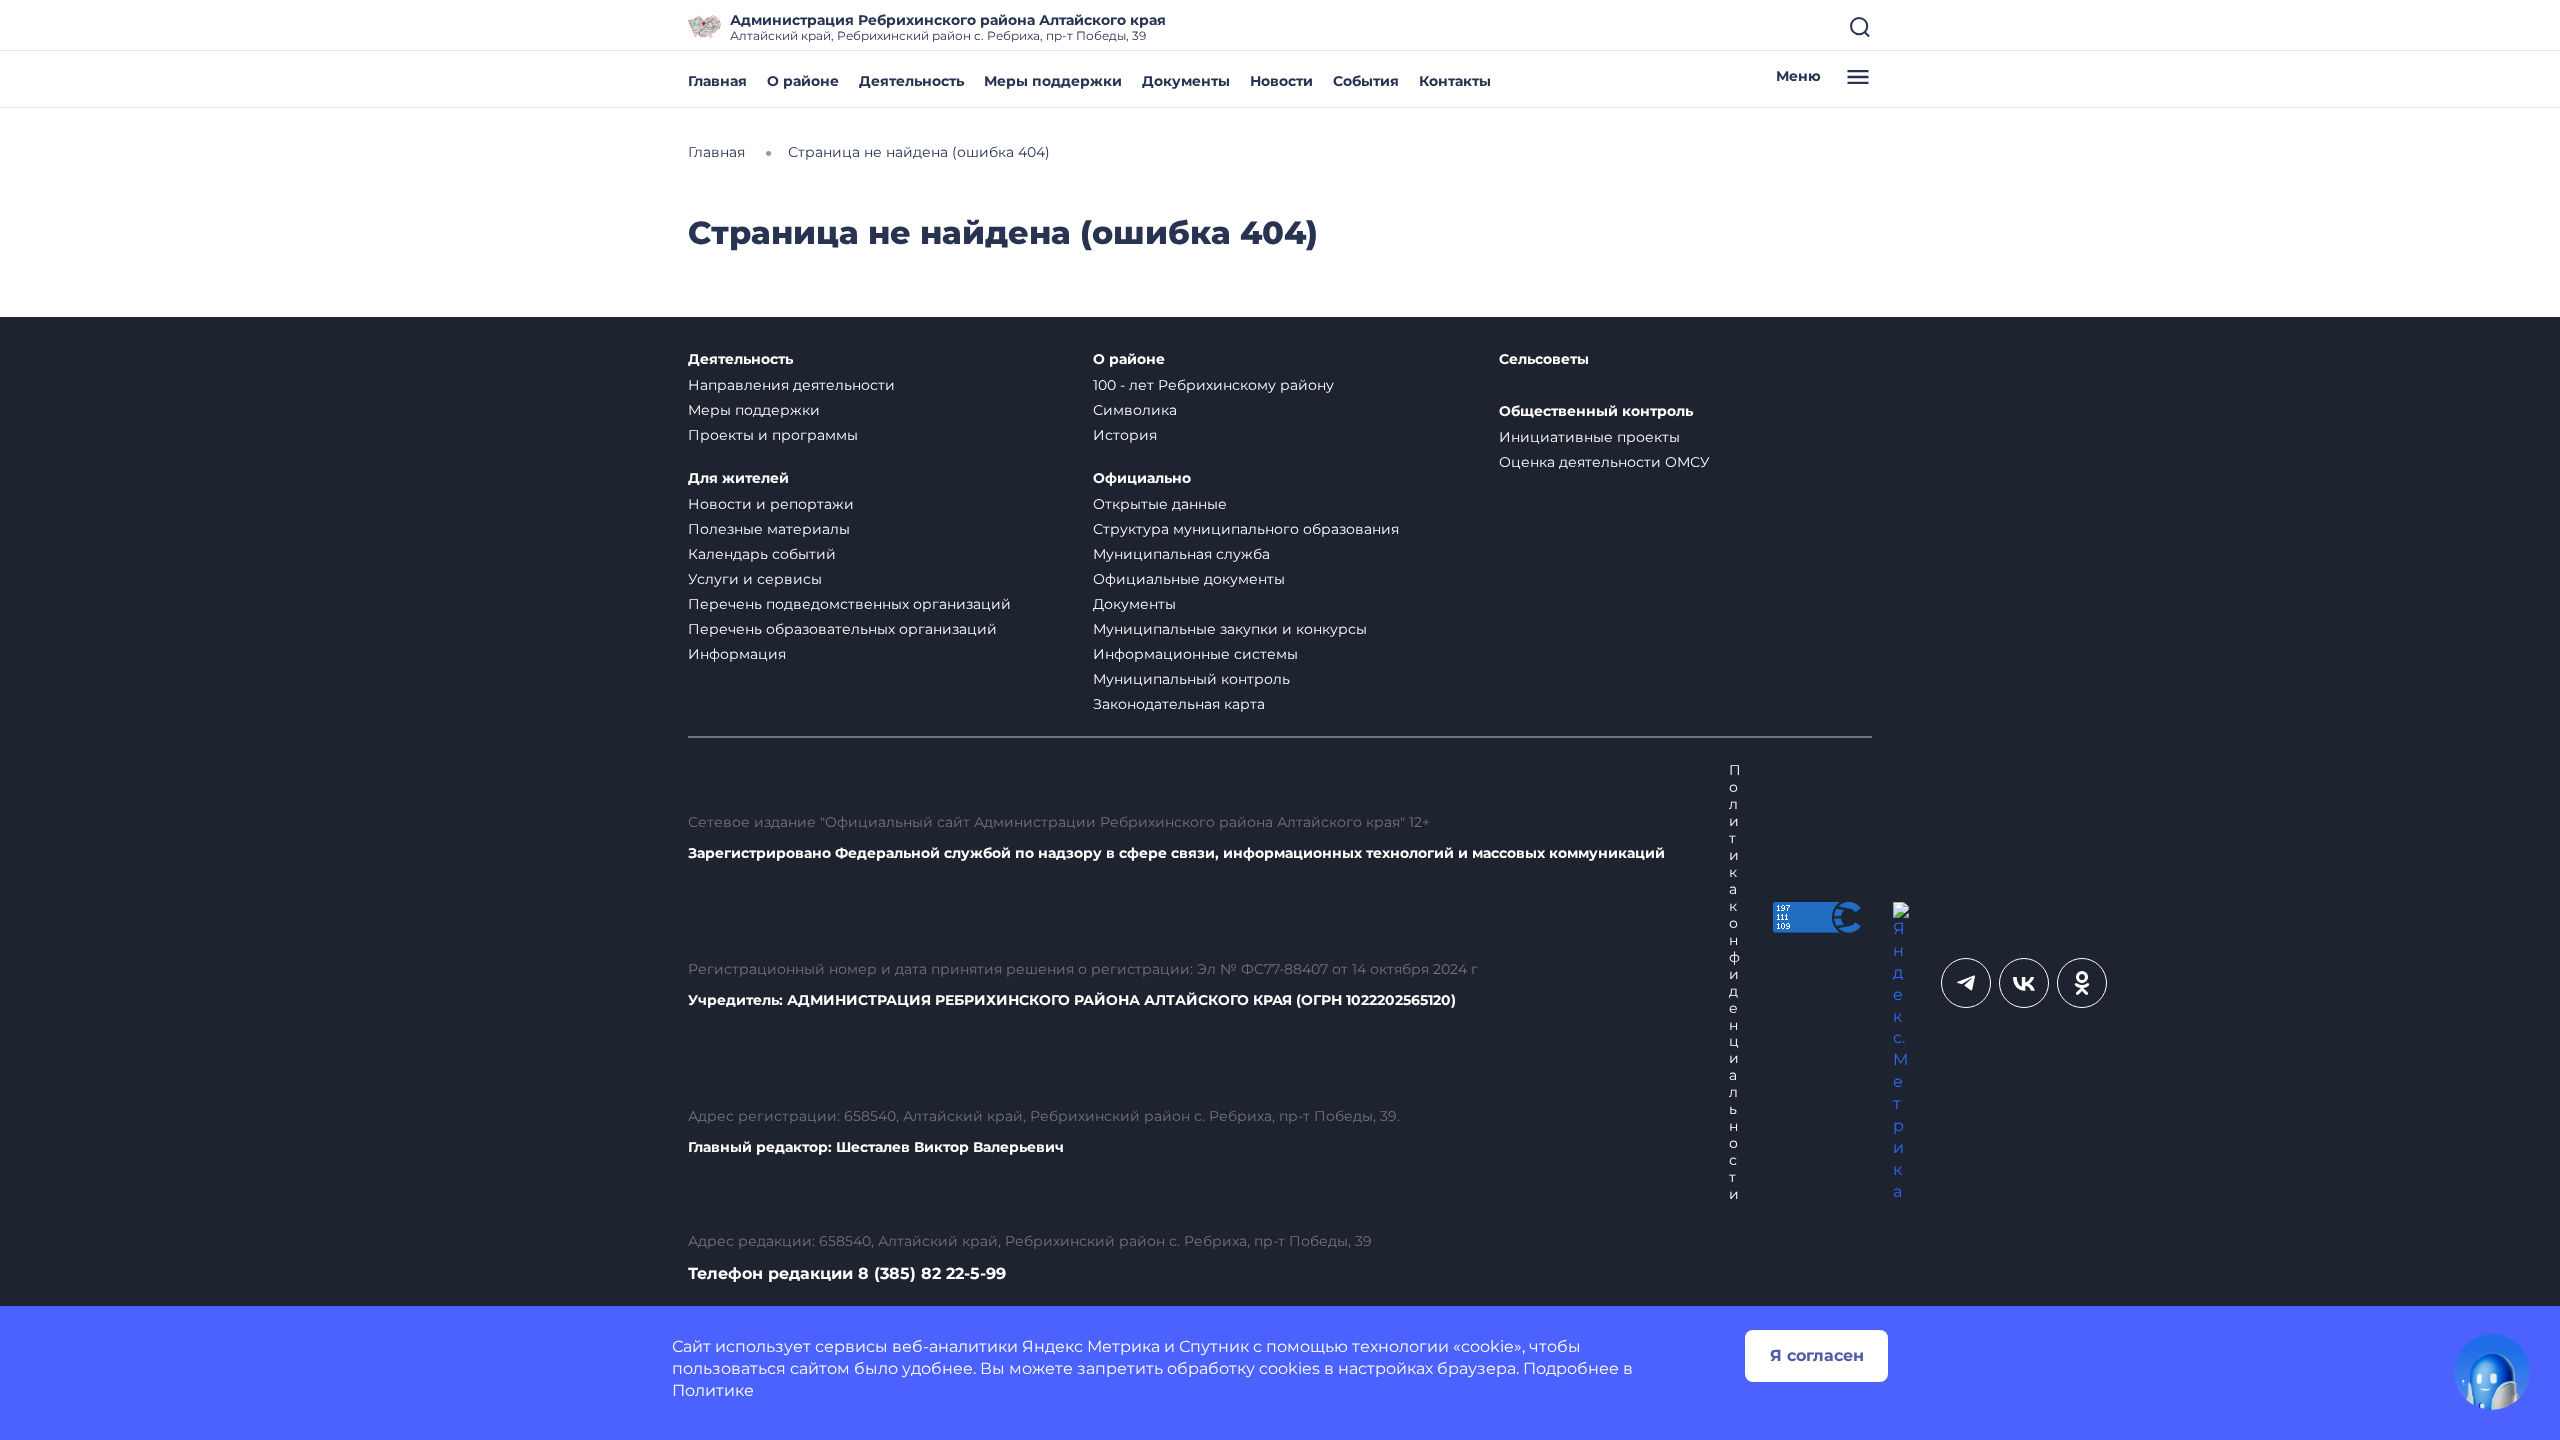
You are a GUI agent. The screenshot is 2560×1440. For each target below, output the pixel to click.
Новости (1281, 81)
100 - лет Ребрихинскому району (1213, 385)
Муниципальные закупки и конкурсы (1230, 629)
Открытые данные (1160, 504)
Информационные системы (1195, 654)
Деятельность (911, 81)
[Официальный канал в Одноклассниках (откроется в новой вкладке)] (2082, 983)
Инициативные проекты (1589, 437)
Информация (737, 654)
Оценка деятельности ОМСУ (1604, 462)
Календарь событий (762, 554)
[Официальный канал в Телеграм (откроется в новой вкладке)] (1966, 983)
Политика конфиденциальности (1735, 982)
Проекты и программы (773, 435)
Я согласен (1817, 1355)
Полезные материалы (769, 529)
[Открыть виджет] (2492, 1372)
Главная (717, 81)
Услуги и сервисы (755, 579)
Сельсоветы (1544, 359)
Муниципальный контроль (1191, 679)
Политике (713, 1390)
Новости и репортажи (771, 504)
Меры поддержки (1053, 81)
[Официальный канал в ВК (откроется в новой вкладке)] (2024, 983)
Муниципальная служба (1181, 554)
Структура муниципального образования (1246, 529)
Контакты (1455, 81)
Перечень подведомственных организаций (849, 604)
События (1366, 81)
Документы (1186, 81)
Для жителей (738, 478)
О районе (803, 81)
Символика (1135, 410)
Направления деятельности (791, 385)
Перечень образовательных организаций (842, 629)
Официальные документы (1189, 579)
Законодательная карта (1179, 704)
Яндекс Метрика (1091, 1346)
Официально (1142, 478)
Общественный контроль (1596, 411)
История (1125, 435)
